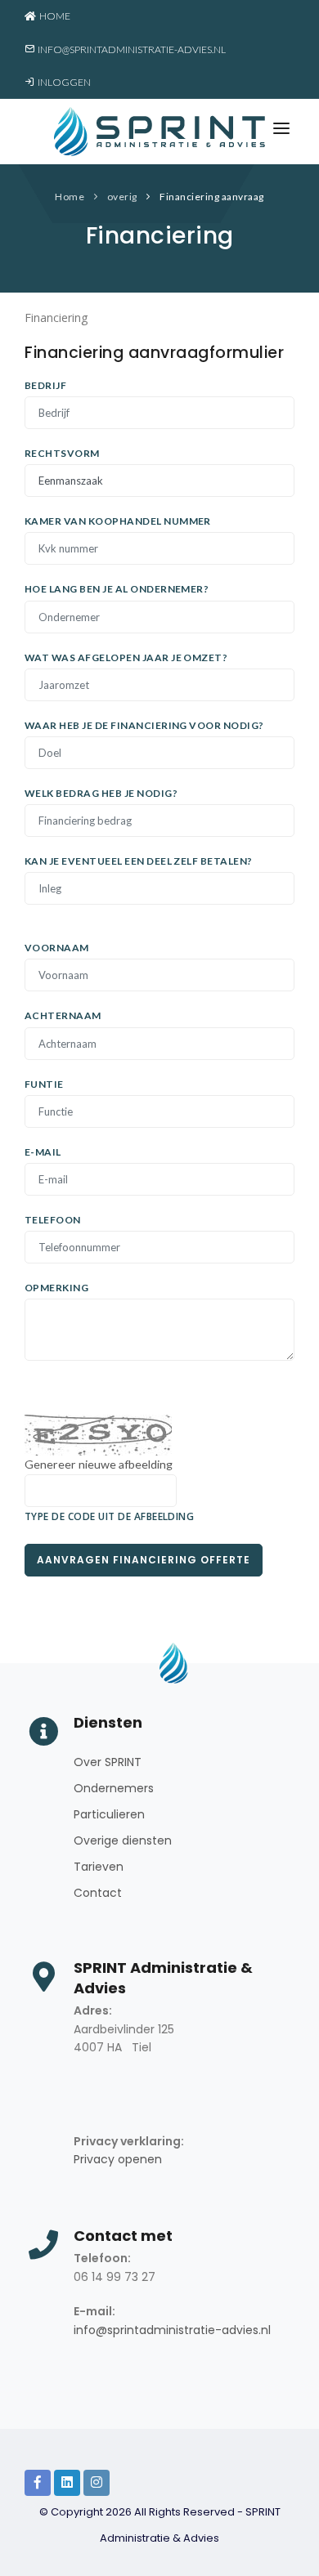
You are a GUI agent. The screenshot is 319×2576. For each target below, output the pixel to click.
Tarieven (99, 1867)
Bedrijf (45, 385)
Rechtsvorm (62, 453)
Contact (98, 1893)
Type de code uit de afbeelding (109, 1516)
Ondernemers (114, 1788)
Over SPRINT (108, 1762)
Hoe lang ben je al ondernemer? (117, 589)
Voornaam (57, 948)
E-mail (43, 1152)
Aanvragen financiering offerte (144, 1560)
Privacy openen (118, 2159)
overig (122, 197)
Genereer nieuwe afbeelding (99, 1464)
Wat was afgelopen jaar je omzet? (126, 657)
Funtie (44, 1084)
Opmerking (56, 1288)
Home (53, 16)
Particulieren (109, 1814)
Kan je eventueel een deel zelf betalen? (139, 861)
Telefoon (53, 1220)
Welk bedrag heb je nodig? (101, 793)
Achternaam (63, 1015)
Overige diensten (123, 1840)
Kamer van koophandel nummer (118, 521)
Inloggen (63, 82)
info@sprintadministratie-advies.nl (130, 49)
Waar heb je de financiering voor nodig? (144, 725)
